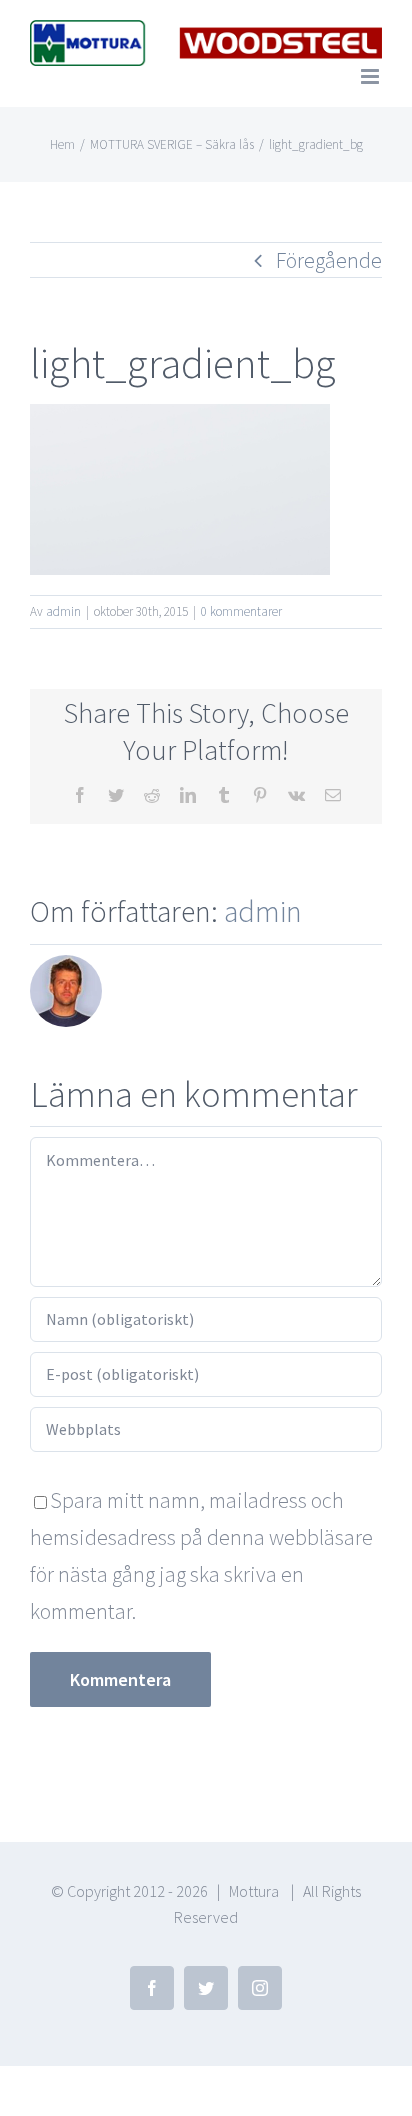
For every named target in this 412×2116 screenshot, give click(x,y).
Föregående (329, 260)
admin (63, 611)
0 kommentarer (241, 611)
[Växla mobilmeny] (371, 76)
